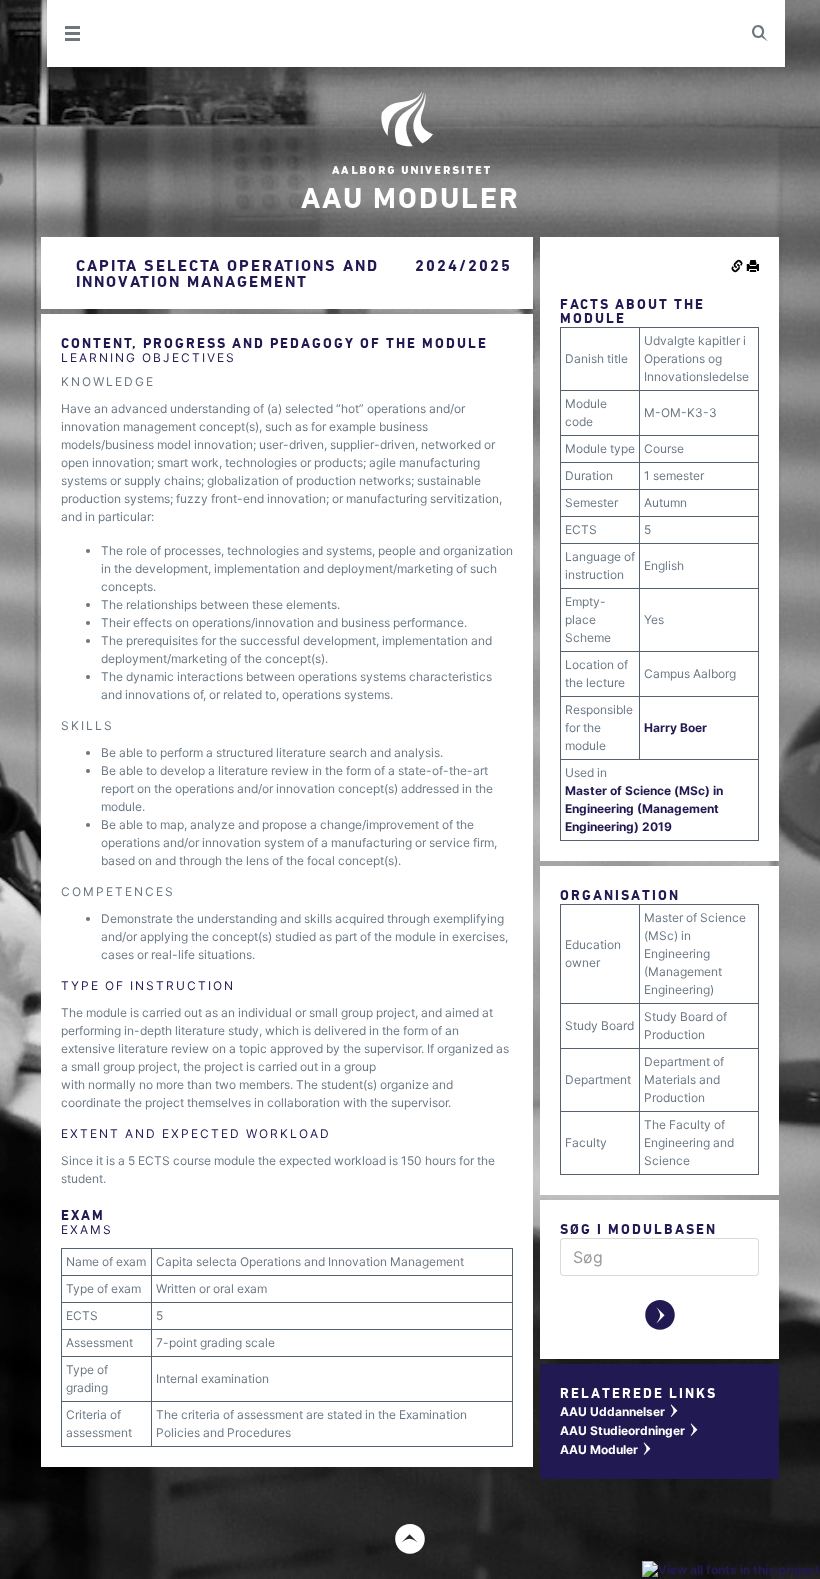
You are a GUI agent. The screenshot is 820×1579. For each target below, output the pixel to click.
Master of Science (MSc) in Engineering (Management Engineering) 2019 (644, 808)
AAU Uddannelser (620, 1411)
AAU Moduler (606, 1449)
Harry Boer (675, 727)
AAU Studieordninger (630, 1430)
